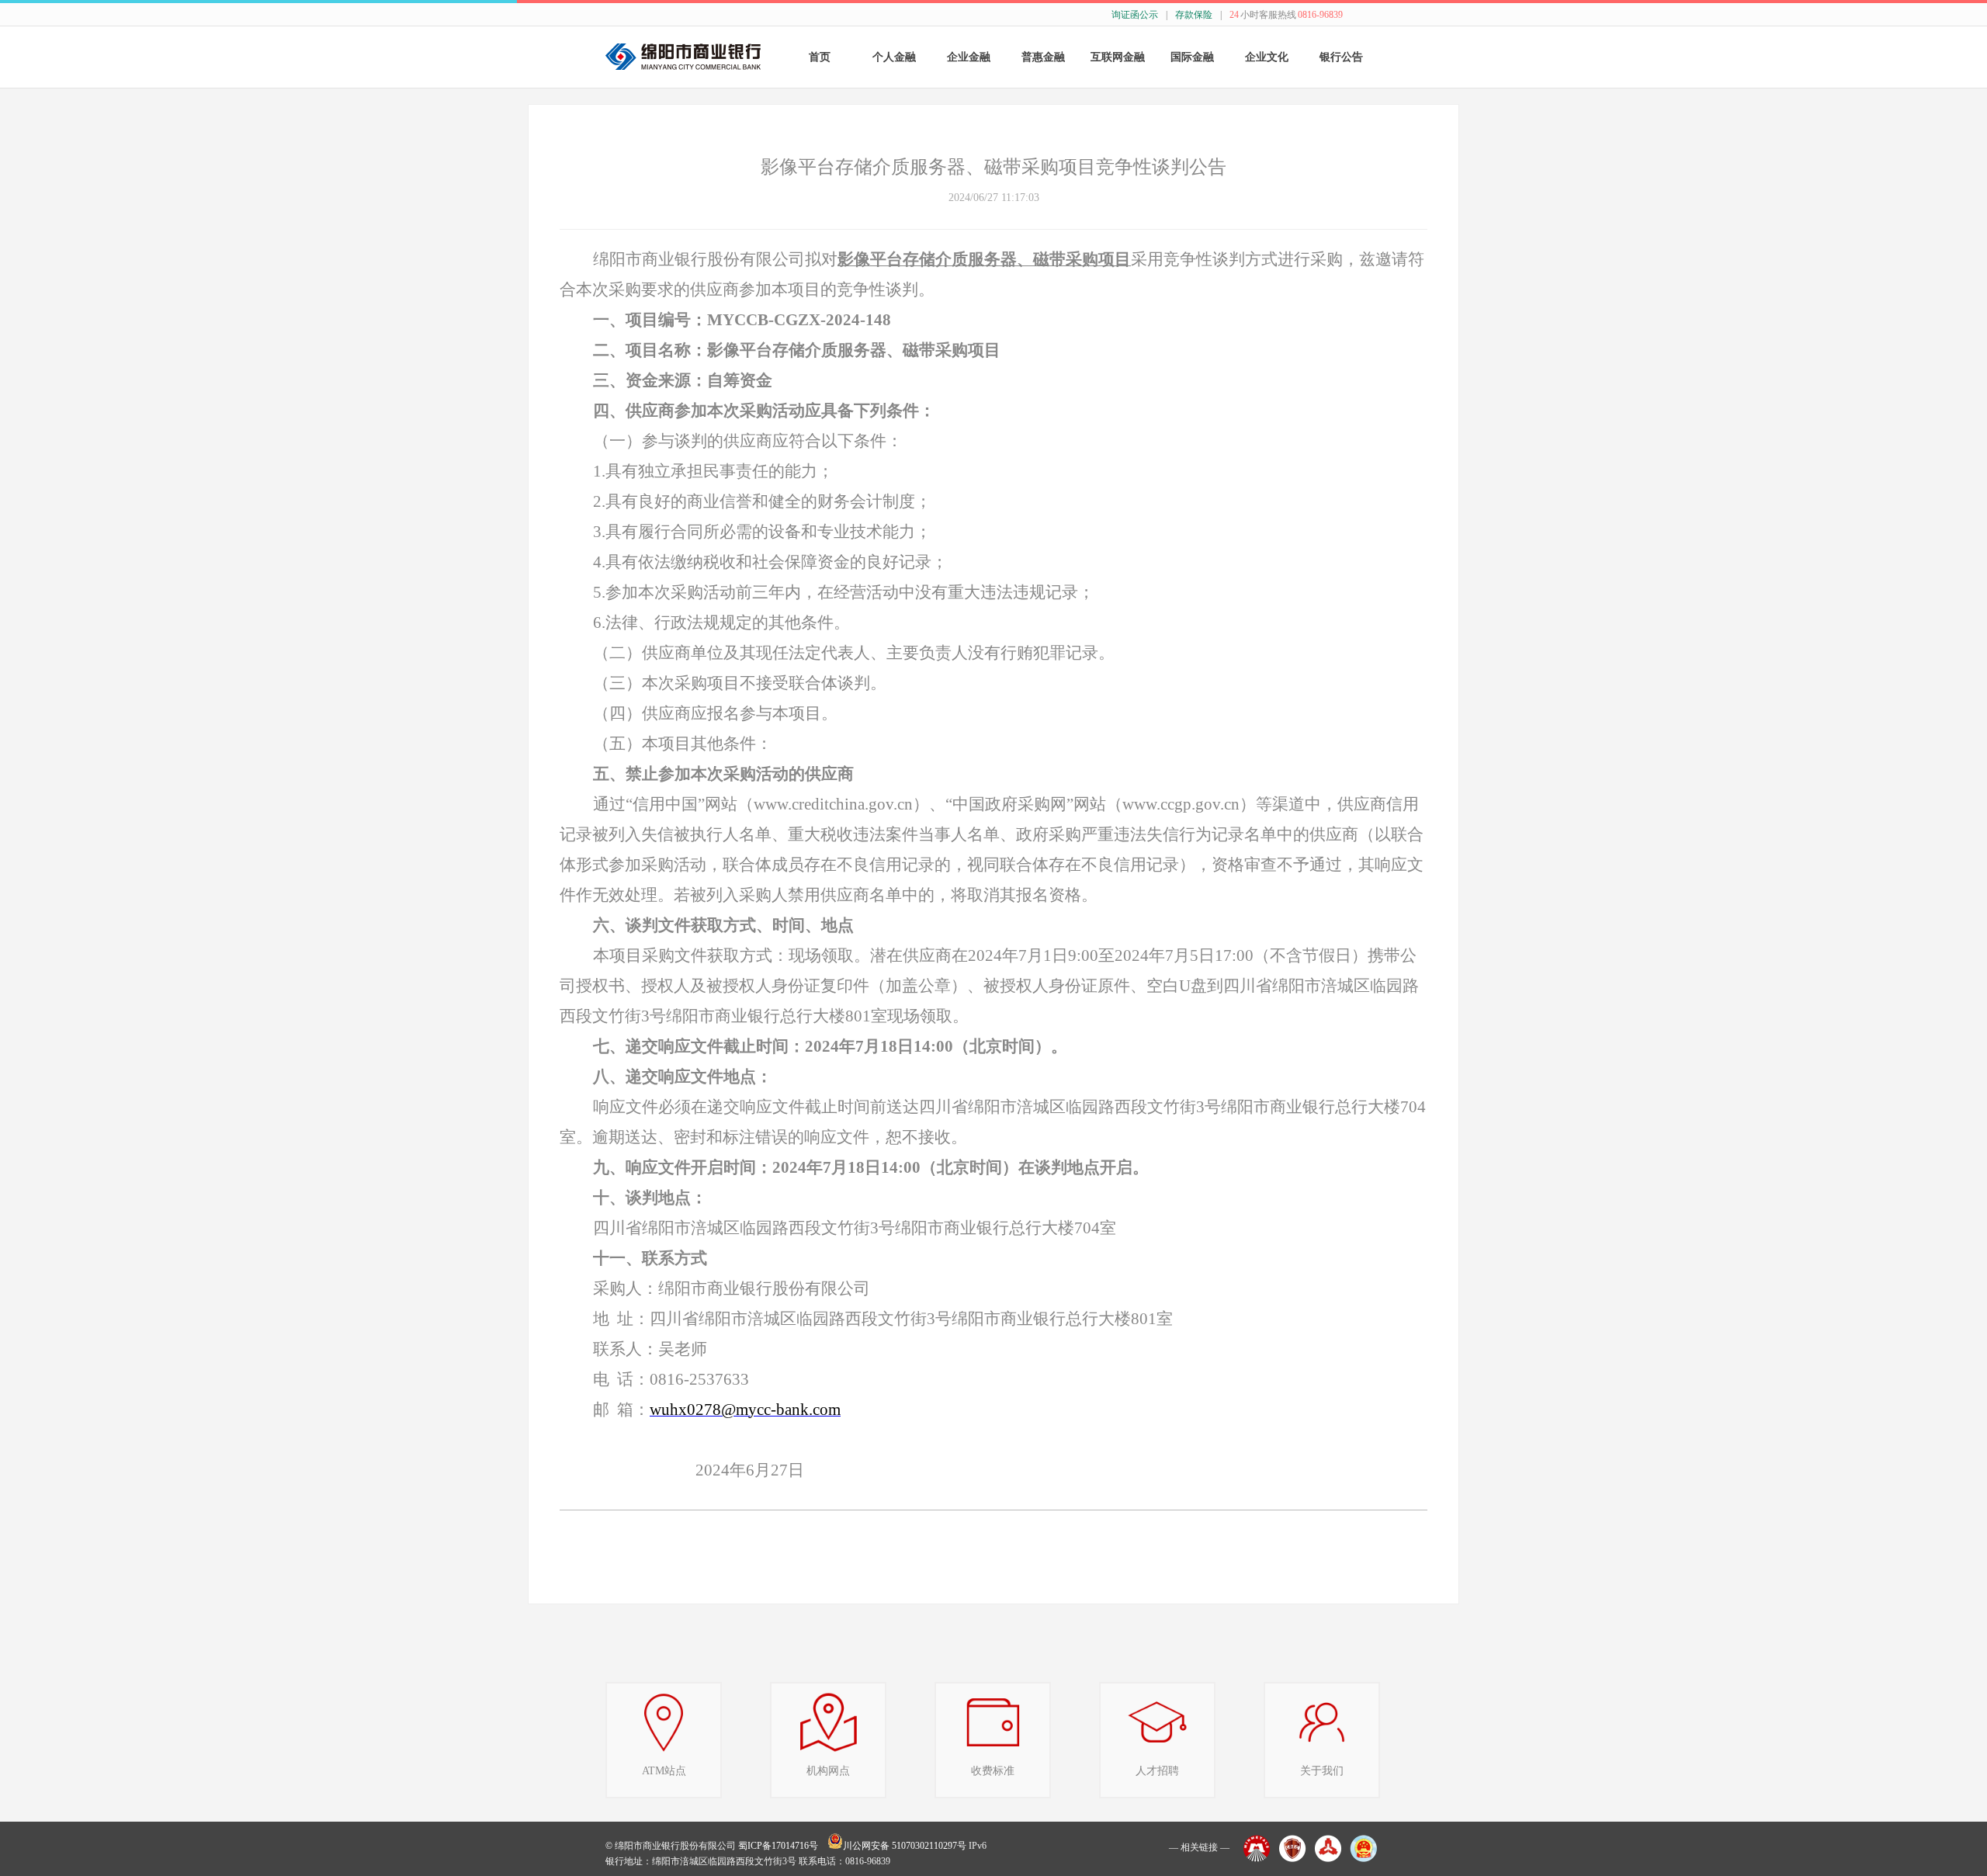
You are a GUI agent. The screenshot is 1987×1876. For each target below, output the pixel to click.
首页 (820, 57)
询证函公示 (1135, 15)
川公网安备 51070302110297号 (905, 1846)
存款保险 (1194, 15)
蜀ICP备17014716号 (778, 1846)
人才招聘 (1157, 1771)
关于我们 (1322, 1771)
